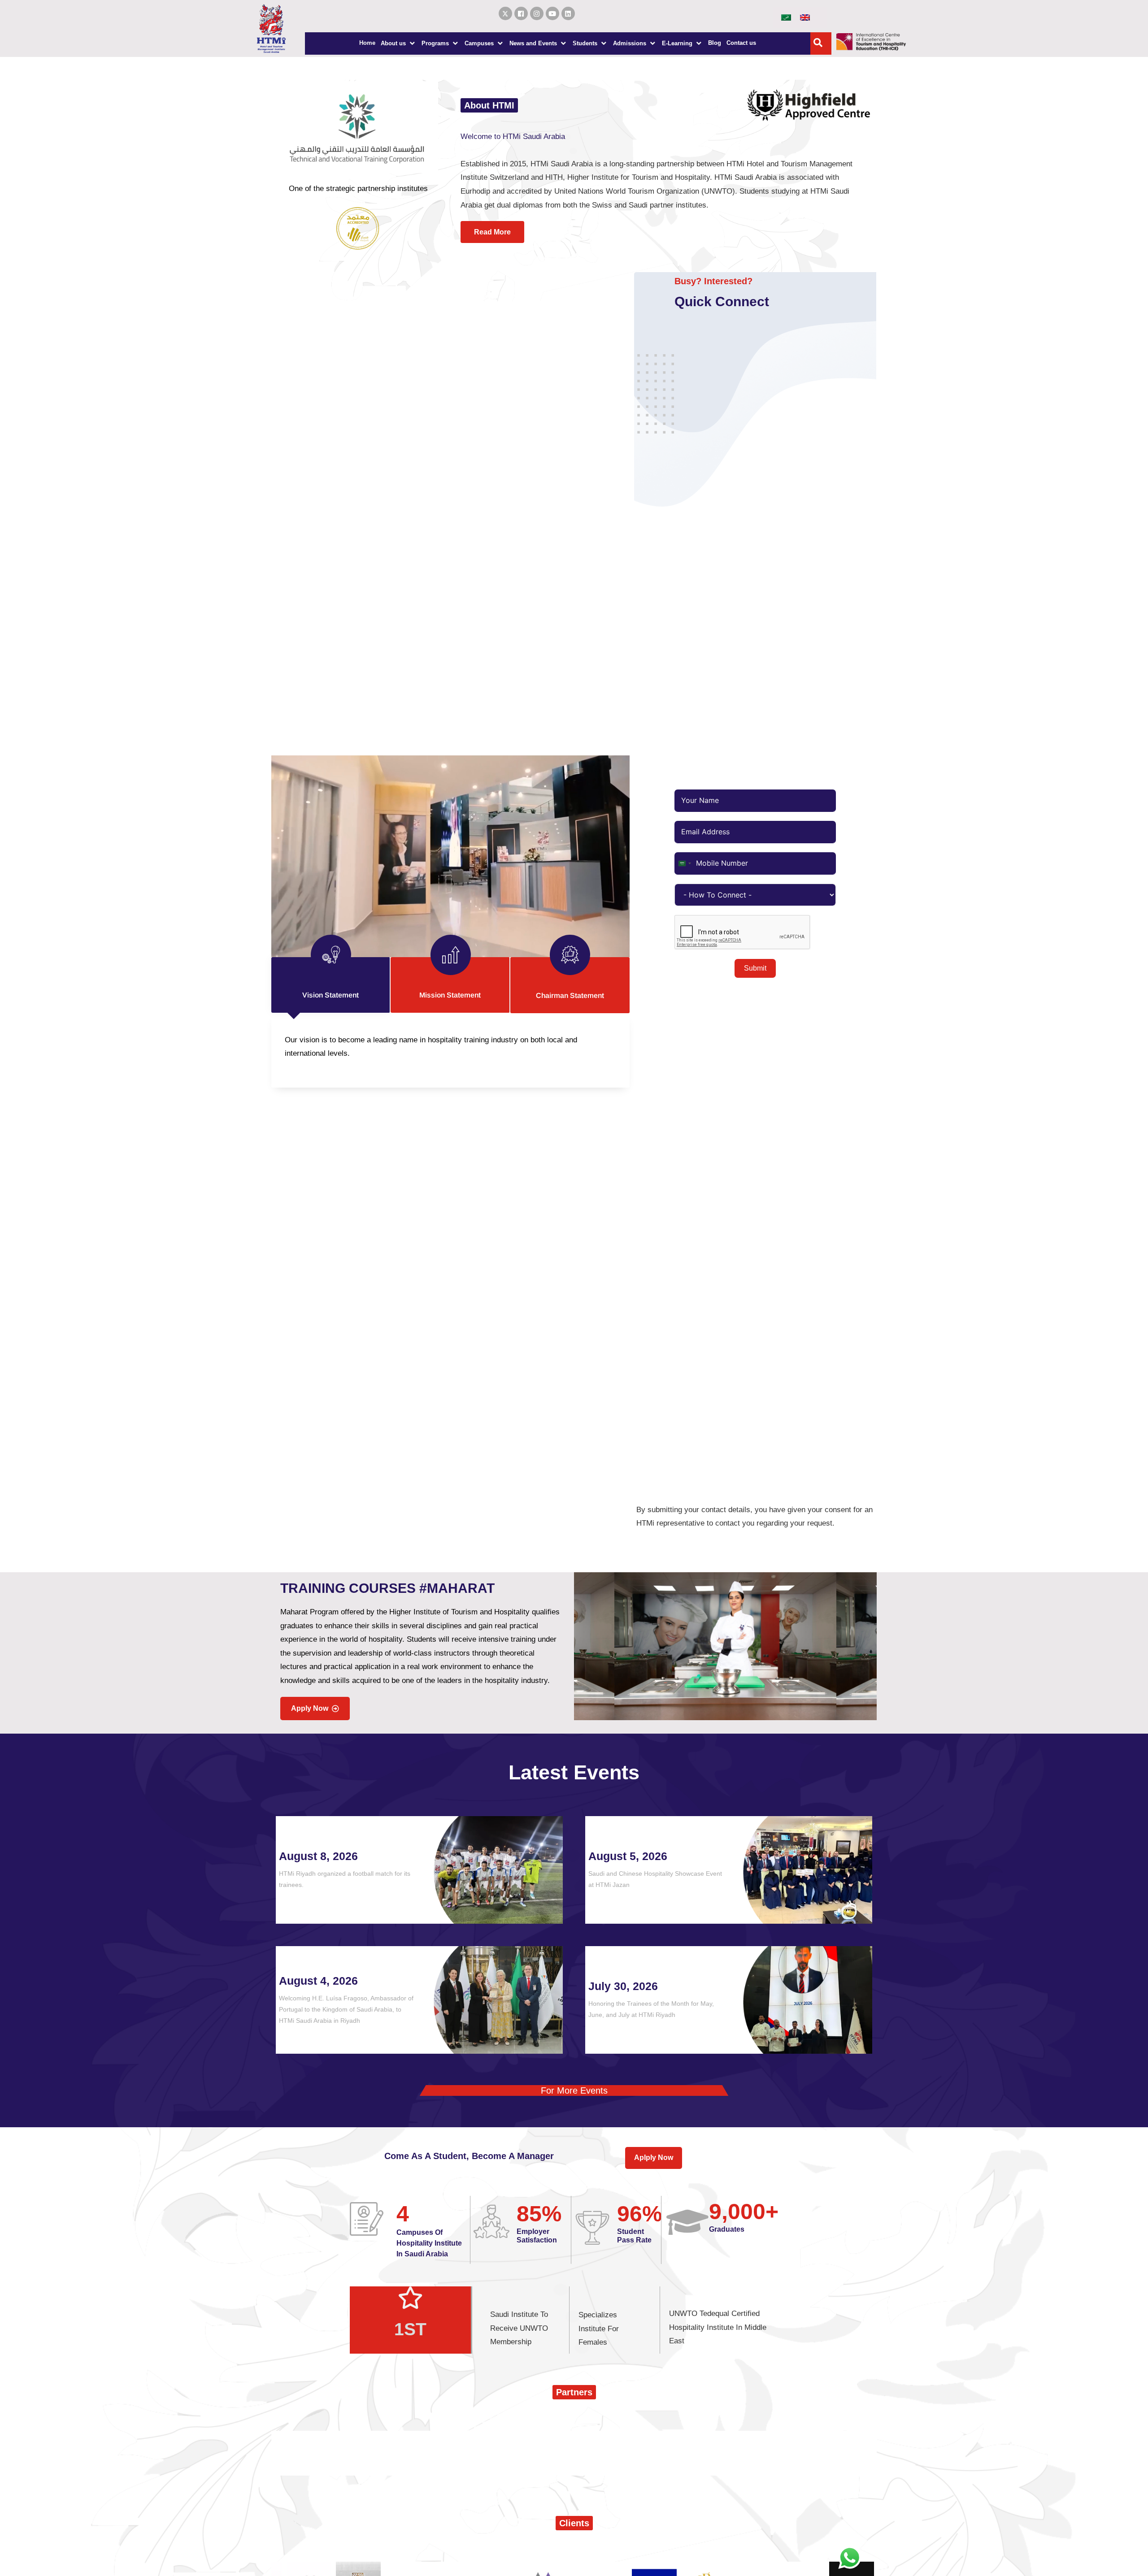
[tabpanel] (450, 1051)
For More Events (574, 2090)
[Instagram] (537, 13)
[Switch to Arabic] (786, 17)
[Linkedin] (568, 13)
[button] (398, 43)
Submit (755, 968)
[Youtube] (552, 13)
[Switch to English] (805, 17)
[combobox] (684, 863)
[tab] (331, 985)
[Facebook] (521, 13)
